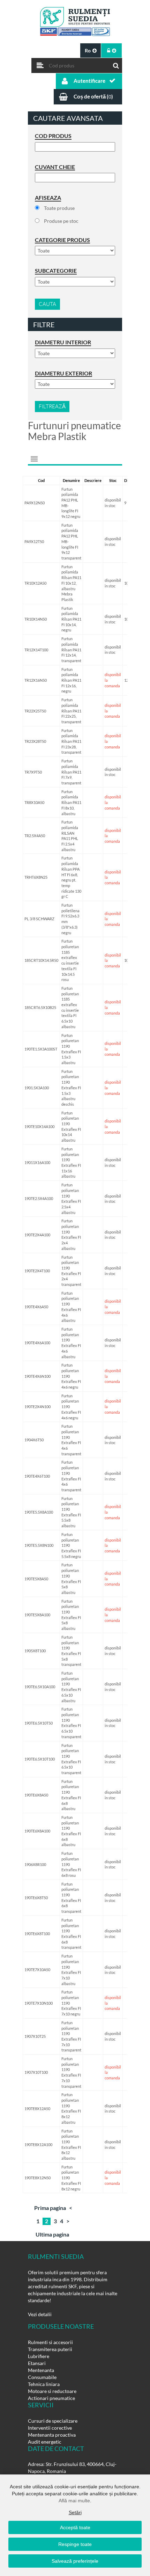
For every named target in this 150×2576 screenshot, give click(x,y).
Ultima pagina (52, 2234)
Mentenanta (41, 2370)
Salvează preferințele (75, 2561)
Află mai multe (74, 2501)
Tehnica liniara (44, 2384)
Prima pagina (50, 2208)
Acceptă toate (75, 2527)
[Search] (116, 64)
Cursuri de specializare (53, 2421)
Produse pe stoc (61, 221)
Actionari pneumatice (51, 2398)
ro (88, 50)
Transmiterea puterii (50, 2349)
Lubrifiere (39, 2356)
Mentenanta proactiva (52, 2435)
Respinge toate (75, 2544)
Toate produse (59, 208)
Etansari (37, 2363)
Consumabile (42, 2377)
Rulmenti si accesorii (50, 2342)
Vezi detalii (40, 2314)
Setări (75, 2512)
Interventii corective (50, 2428)
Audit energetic (45, 2442)
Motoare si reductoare (52, 2391)
